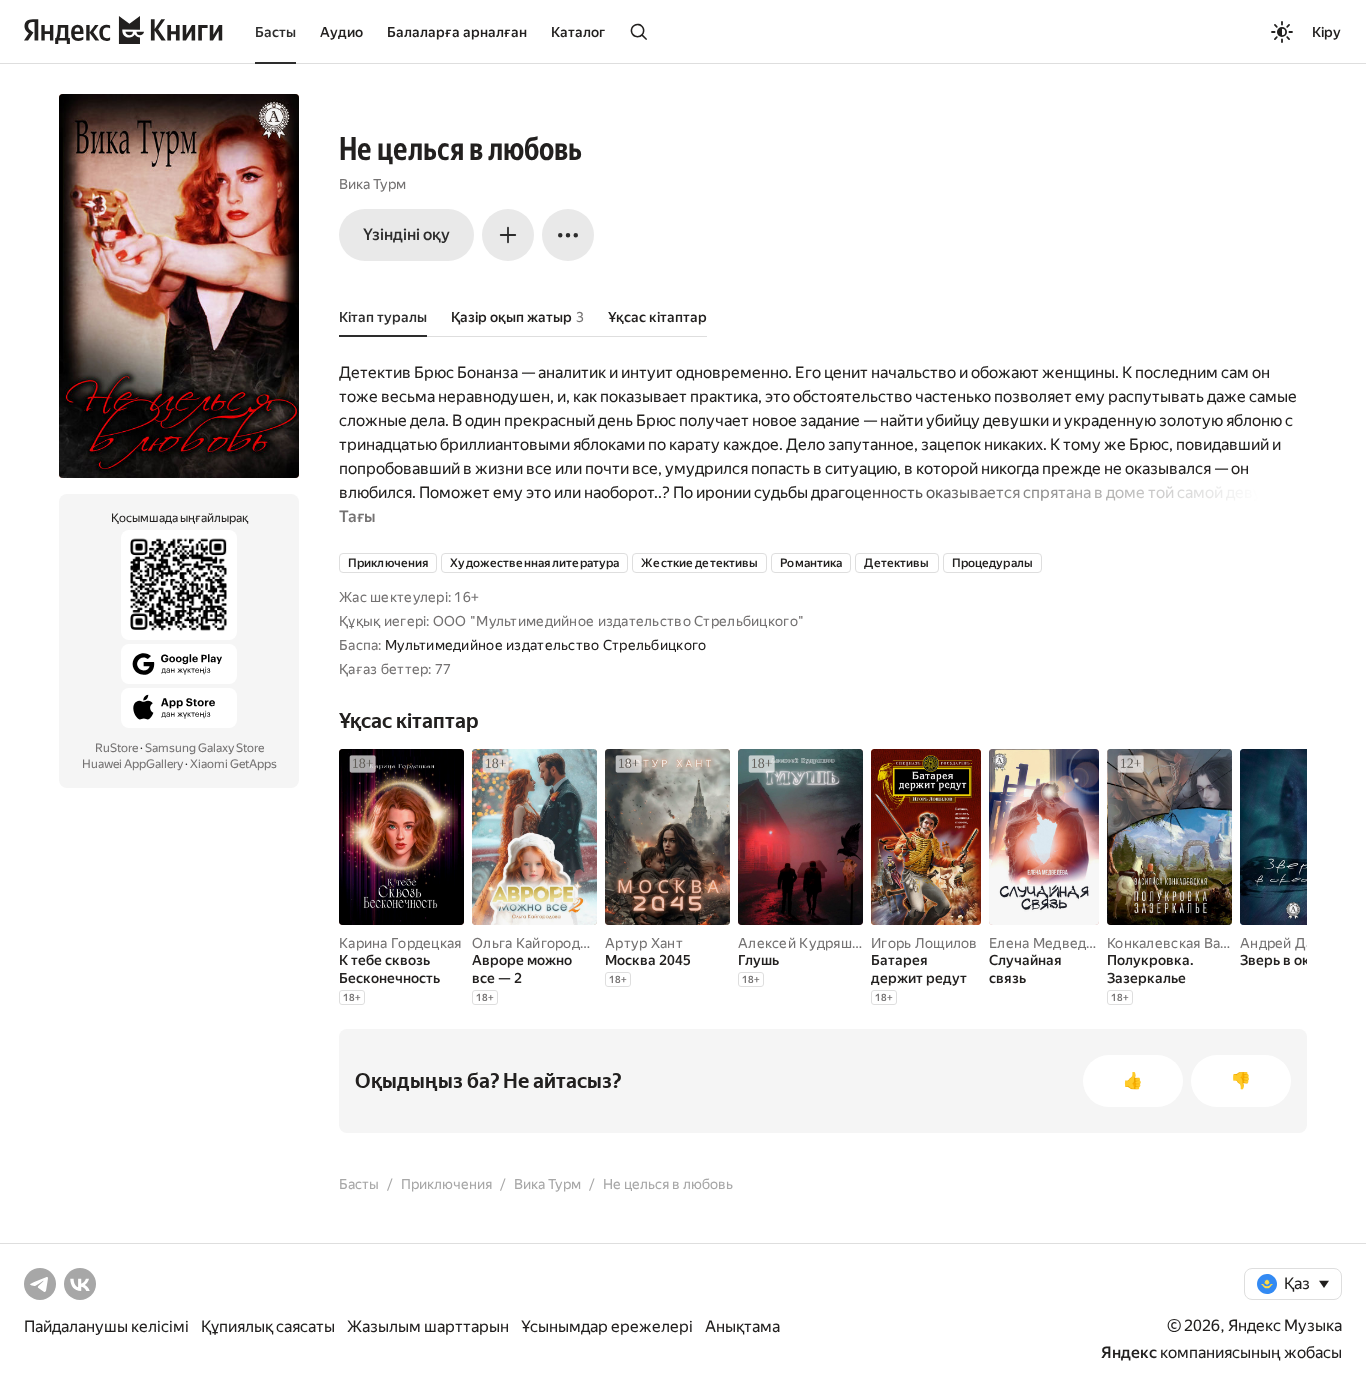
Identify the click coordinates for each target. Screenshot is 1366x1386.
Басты (275, 32)
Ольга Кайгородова (538, 943)
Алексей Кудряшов (803, 943)
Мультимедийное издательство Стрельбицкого (545, 645)
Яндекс (1129, 1352)
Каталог (578, 32)
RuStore (116, 748)
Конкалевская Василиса (1187, 943)
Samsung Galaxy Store (204, 748)
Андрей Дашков (1294, 943)
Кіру (1326, 32)
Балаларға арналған (457, 32)
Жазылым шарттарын (428, 1326)
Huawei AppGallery (132, 764)
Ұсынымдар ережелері (607, 1326)
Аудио (341, 32)
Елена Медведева (1049, 943)
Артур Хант (644, 943)
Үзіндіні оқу (406, 234)
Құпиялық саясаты (268, 1326)
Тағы (357, 516)
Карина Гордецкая (400, 943)
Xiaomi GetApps (233, 764)
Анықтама (742, 1326)
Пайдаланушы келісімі (106, 1326)
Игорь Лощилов (924, 943)
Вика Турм (372, 184)
